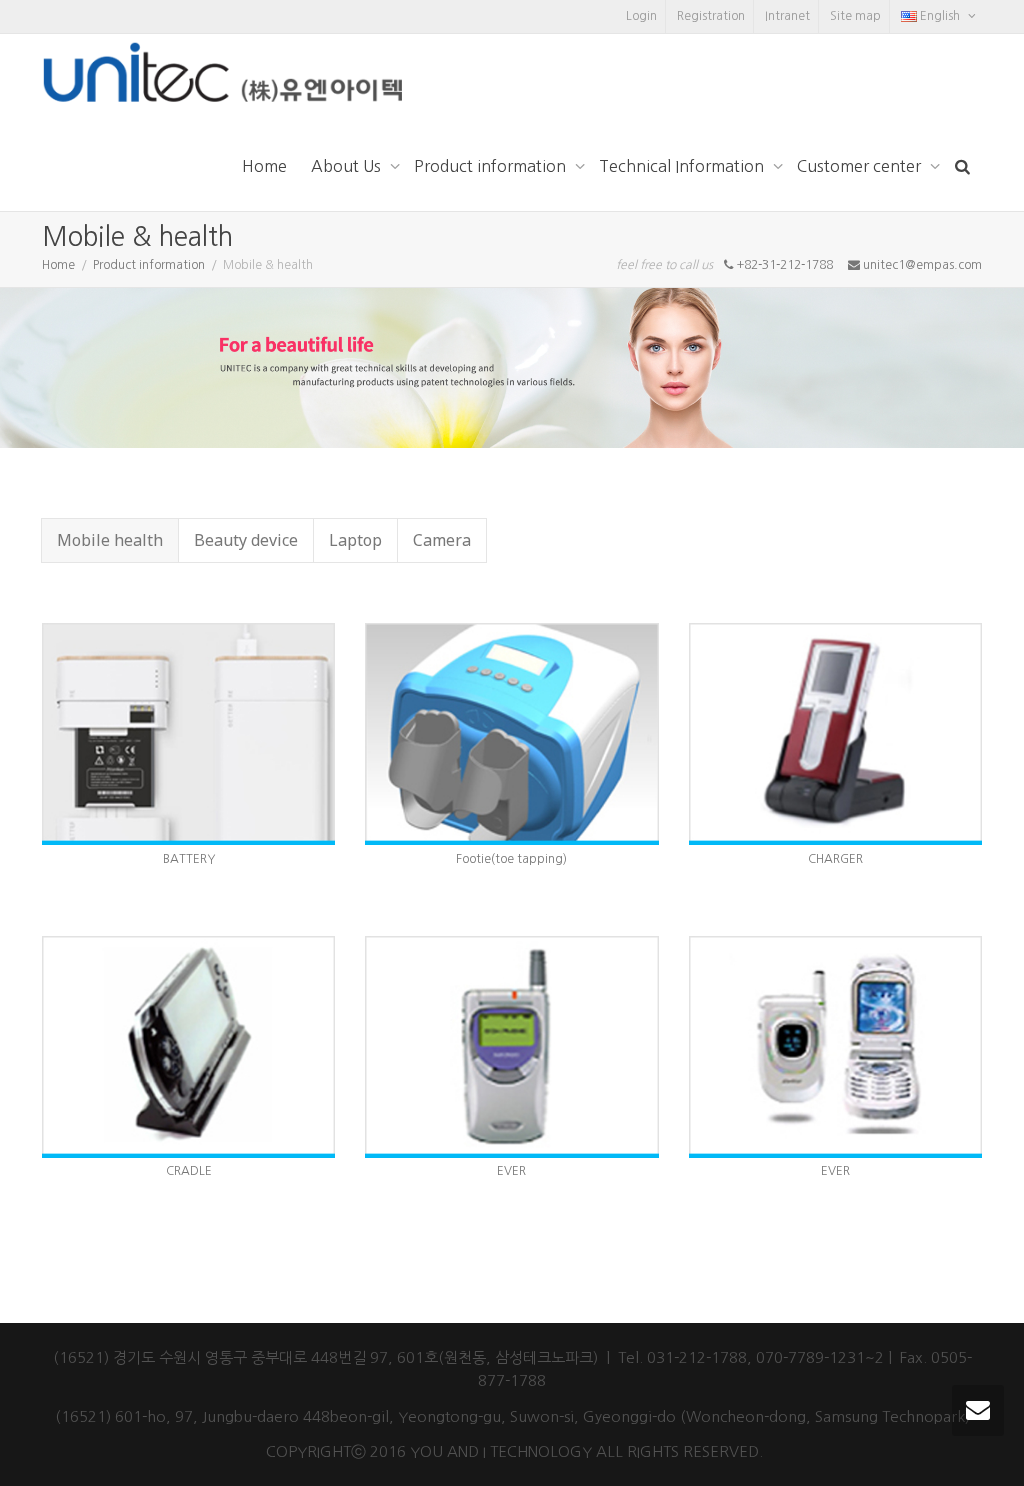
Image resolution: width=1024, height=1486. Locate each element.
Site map (855, 16)
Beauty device (246, 540)
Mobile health (110, 540)
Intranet (787, 16)
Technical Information (683, 166)
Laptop (355, 540)
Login (641, 16)
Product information (492, 166)
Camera (442, 540)
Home (264, 166)
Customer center (861, 166)
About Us (348, 166)
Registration (711, 16)
